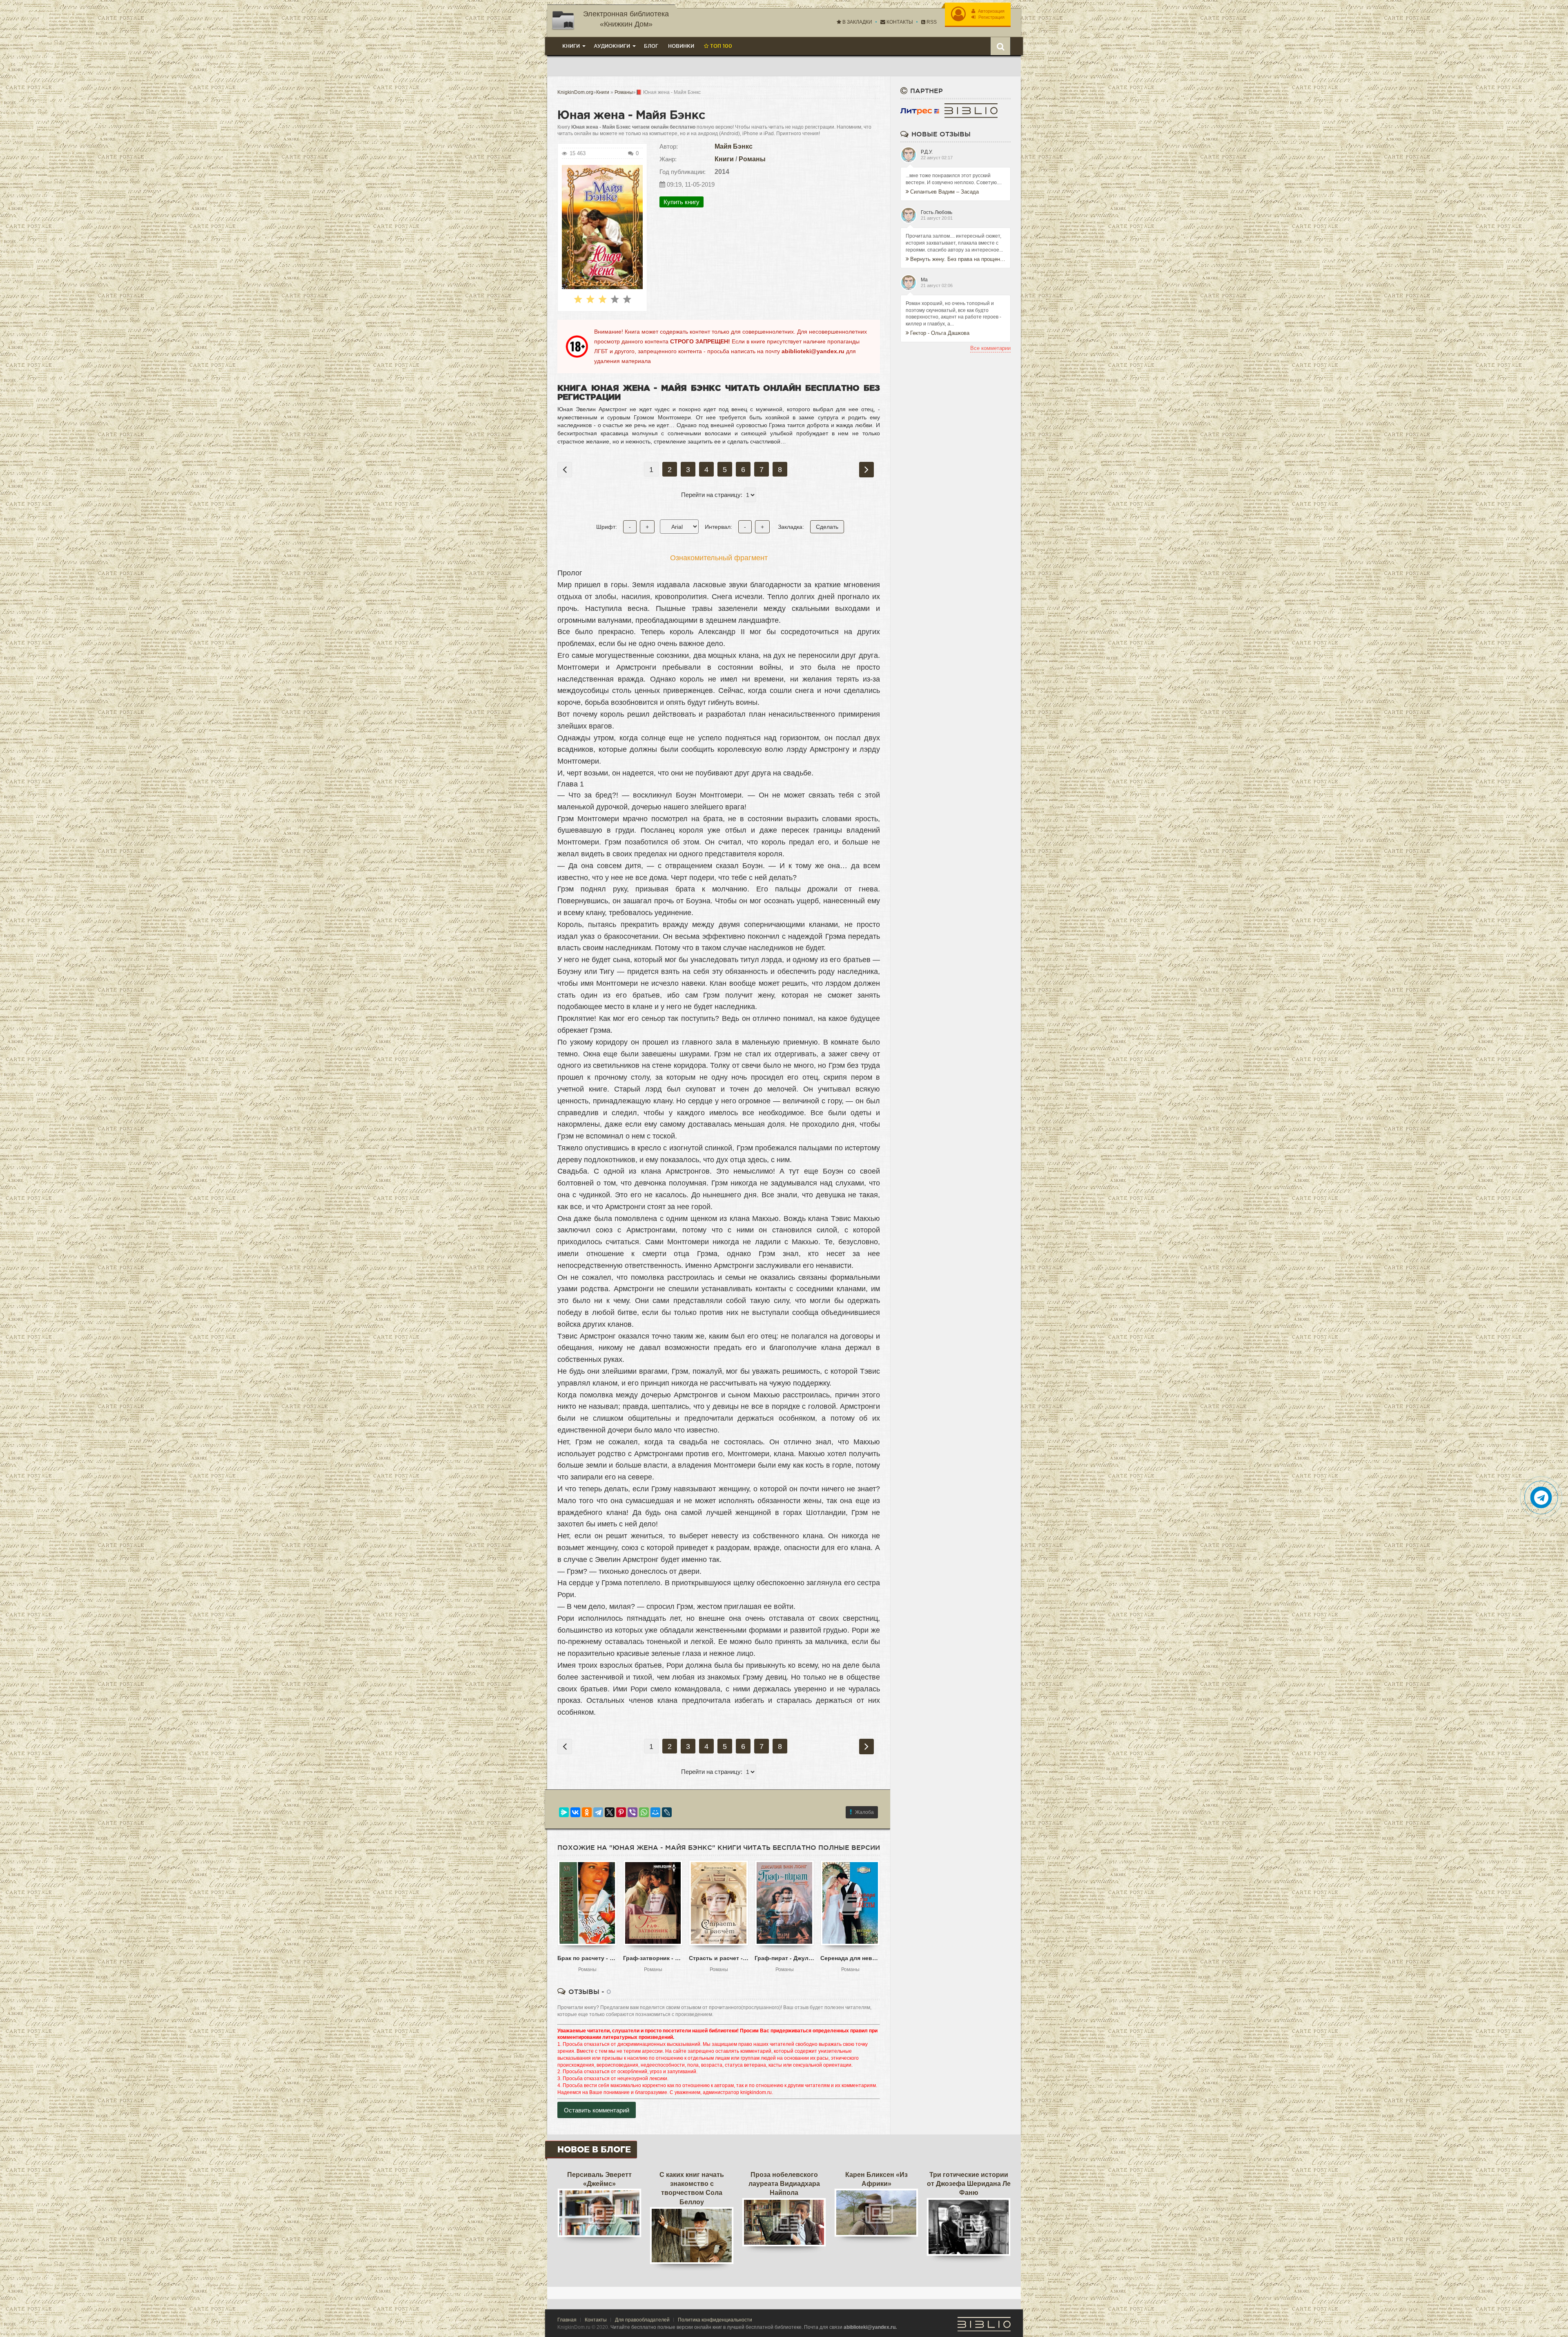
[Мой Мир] (655, 1812)
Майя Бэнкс (734, 146)
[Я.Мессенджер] (564, 1812)
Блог (651, 46)
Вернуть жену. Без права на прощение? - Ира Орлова (958, 259)
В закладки (857, 22)
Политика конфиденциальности (715, 2320)
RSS (931, 22)
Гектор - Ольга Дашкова (940, 333)
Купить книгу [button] (682, 202)
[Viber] (633, 1812)
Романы (752, 159)
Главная (567, 2320)
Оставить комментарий (597, 2110)
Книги (724, 159)
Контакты (899, 22)
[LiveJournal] (667, 1812)
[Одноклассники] (587, 1812)
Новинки (681, 46)
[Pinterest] (621, 1812)
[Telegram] (598, 1812)
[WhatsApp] (644, 1812)
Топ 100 (720, 46)
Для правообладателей (642, 2320)
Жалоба (864, 1812)
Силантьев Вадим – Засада (944, 192)
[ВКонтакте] (575, 1812)
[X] (610, 1812)
